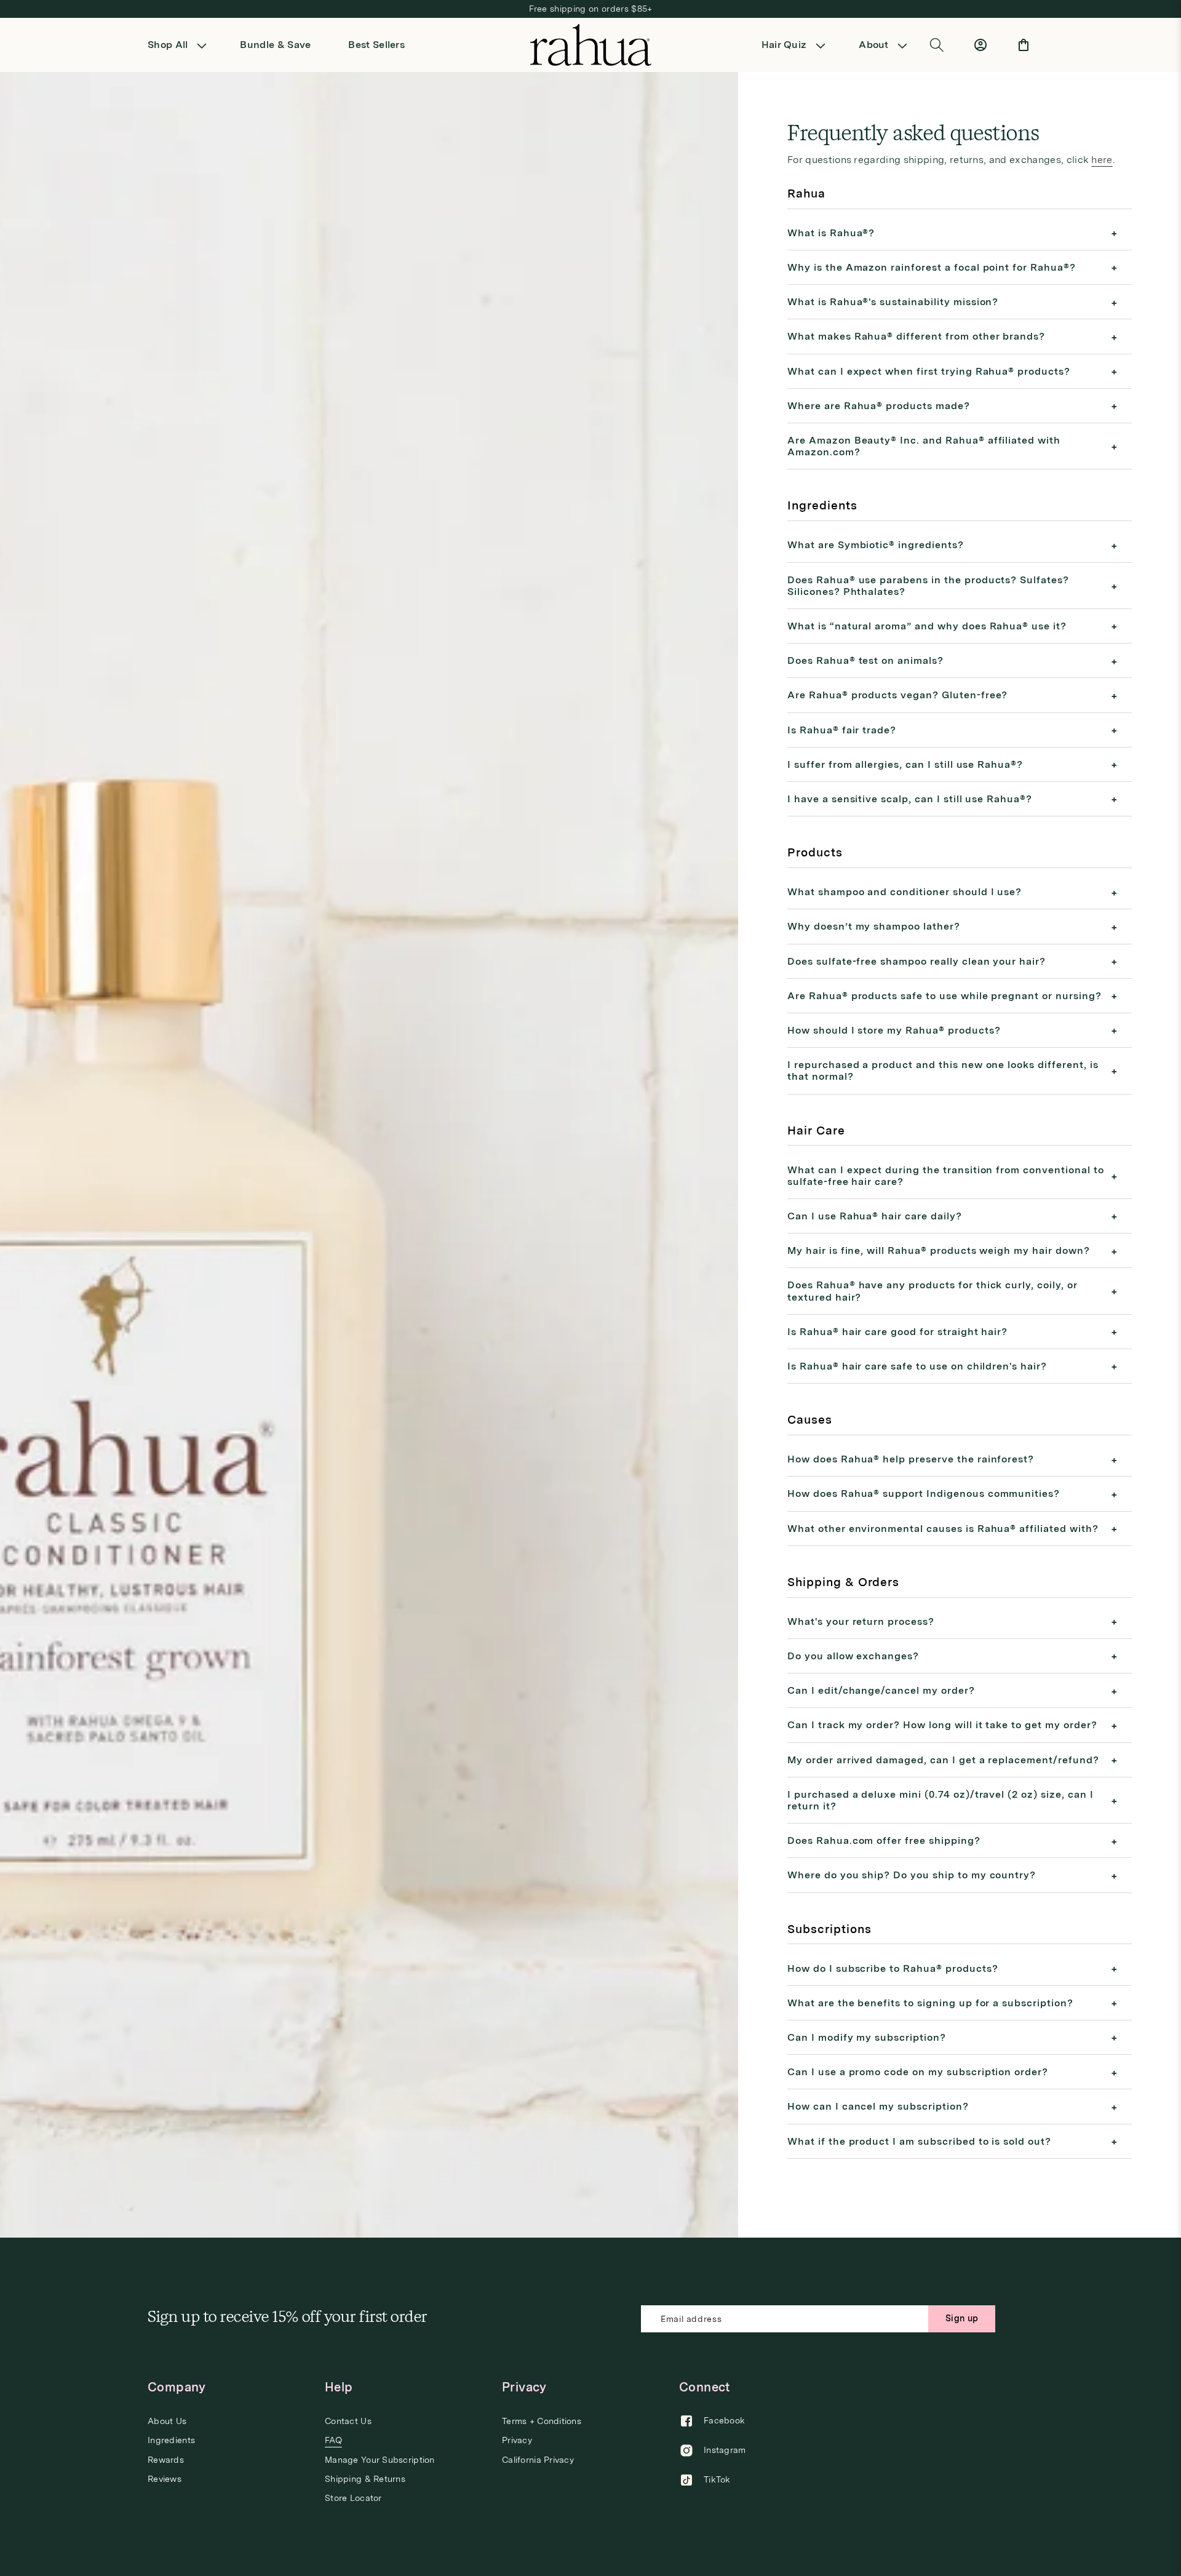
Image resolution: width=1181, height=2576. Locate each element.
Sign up (962, 2318)
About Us (167, 2421)
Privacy (517, 2440)
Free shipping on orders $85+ (591, 9)
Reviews (165, 2479)
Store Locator (353, 2498)
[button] (181, 45)
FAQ (333, 2440)
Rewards (166, 2460)
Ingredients (171, 2440)
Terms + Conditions (542, 2421)
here (1102, 160)
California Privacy (538, 2460)
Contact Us (348, 2421)
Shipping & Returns (365, 2479)
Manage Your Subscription (380, 2460)
